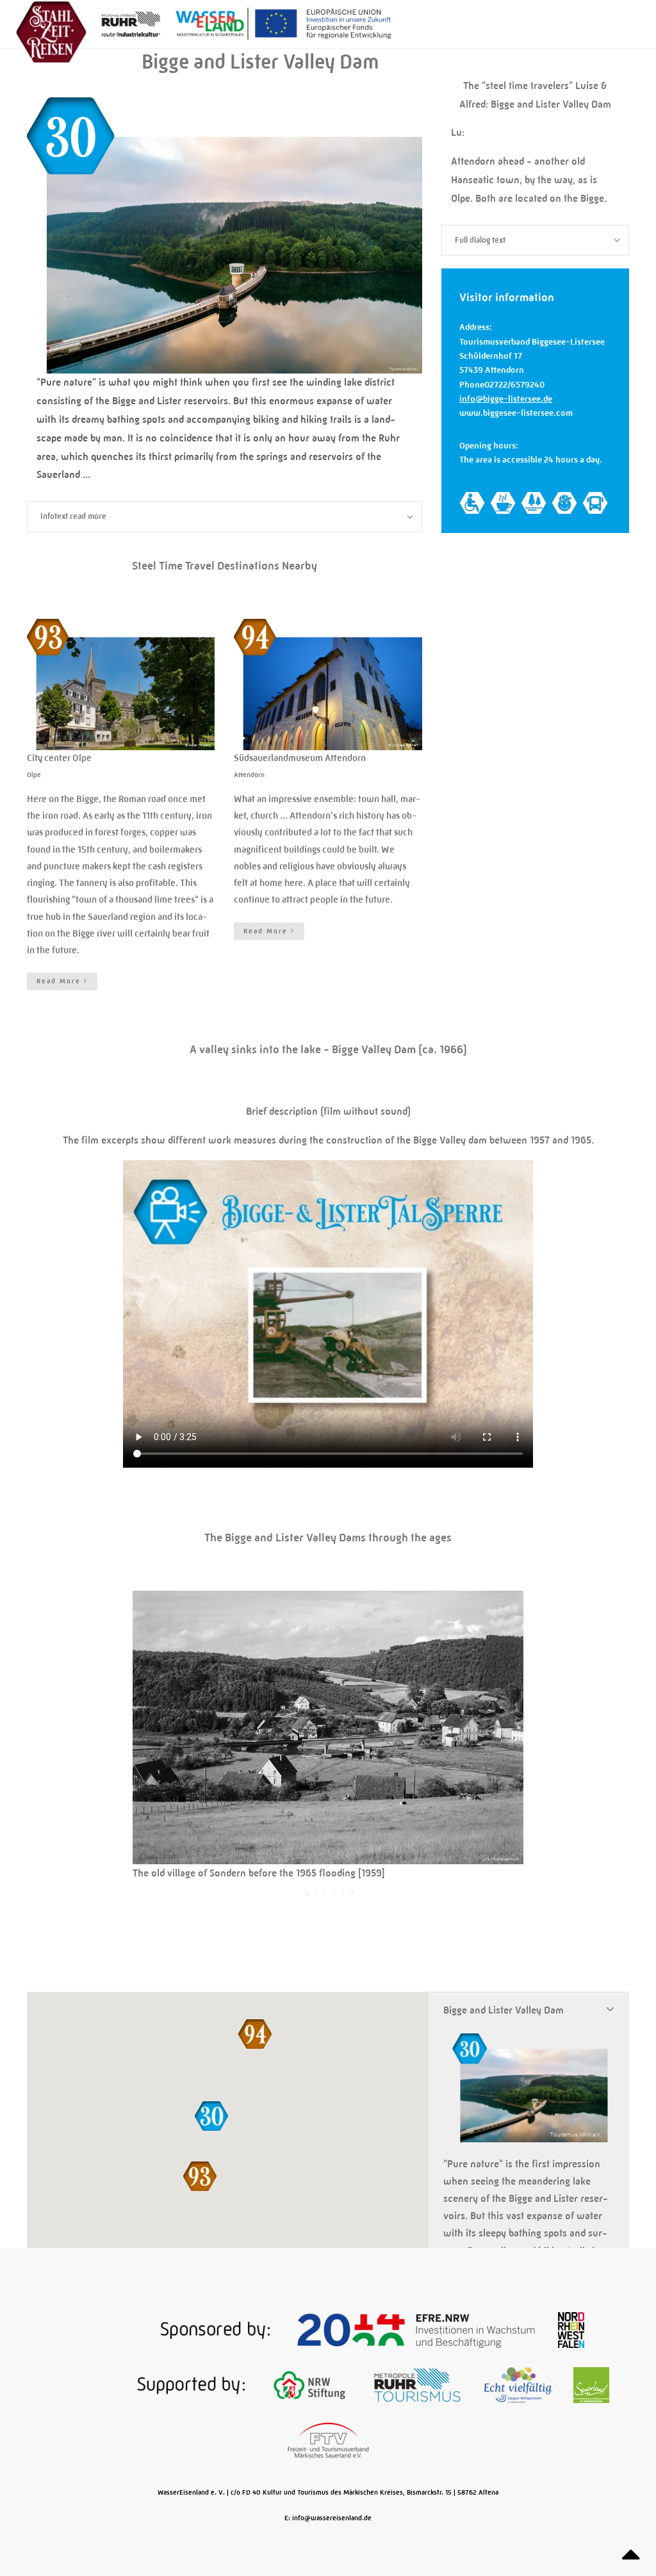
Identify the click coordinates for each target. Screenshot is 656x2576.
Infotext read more (73, 516)
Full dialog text (480, 240)
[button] (200, 2176)
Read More (60, 981)
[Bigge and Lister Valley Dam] (225, 366)
